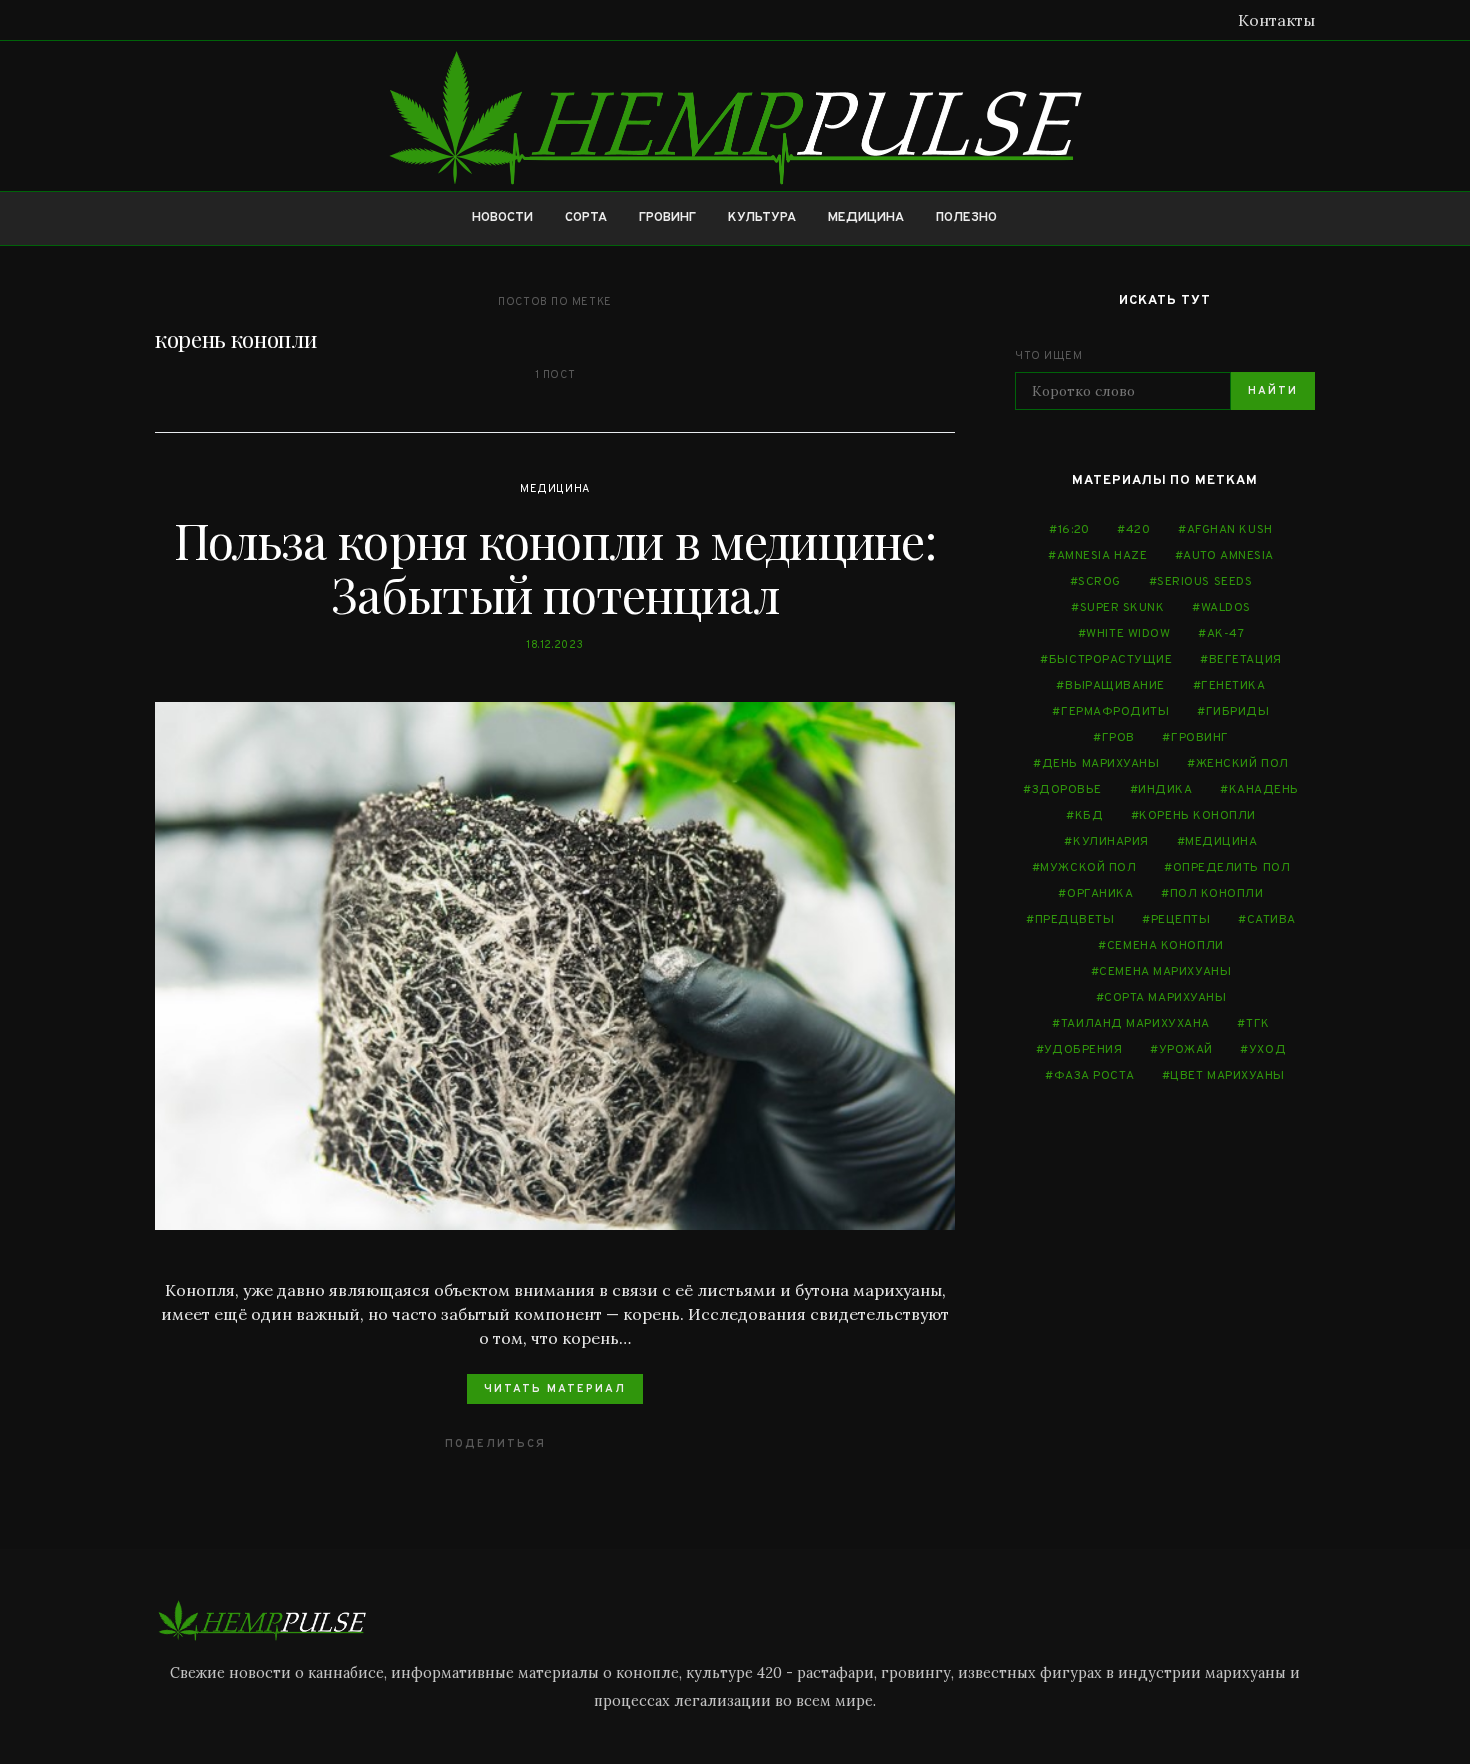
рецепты (1181, 920)
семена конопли (1165, 946)
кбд (1089, 816)
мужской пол (1088, 868)
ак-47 (1226, 634)
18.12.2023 (555, 645)
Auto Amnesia (1228, 556)
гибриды (1238, 712)
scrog (1099, 582)
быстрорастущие (1111, 660)
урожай (1186, 1050)
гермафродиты (1115, 712)
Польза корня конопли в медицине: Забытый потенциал (555, 567)
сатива (1271, 920)
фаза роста (1094, 1076)
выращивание (1115, 686)
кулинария (1111, 842)
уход (1267, 1050)
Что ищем (1048, 356)
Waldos (1226, 608)
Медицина (866, 218)
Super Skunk (1122, 608)
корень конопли (1197, 816)
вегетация (1245, 660)
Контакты (1276, 20)
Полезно (966, 218)
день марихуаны (1101, 764)
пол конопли (1217, 894)
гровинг (1200, 738)
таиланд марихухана (1135, 1024)
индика (1165, 790)
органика (1100, 894)
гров (1118, 738)
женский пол (1242, 764)
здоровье (1067, 790)
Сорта (586, 218)
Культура (762, 218)
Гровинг (667, 218)
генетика (1233, 686)
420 (1138, 530)
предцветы (1075, 920)
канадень (1264, 790)
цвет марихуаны (1227, 1076)
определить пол (1232, 868)
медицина (1221, 842)
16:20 (1074, 530)
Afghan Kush (1230, 530)
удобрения (1083, 1050)
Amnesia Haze (1102, 556)
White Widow (1128, 634)
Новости (502, 218)
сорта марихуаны (1165, 998)
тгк (1258, 1024)
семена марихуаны (1165, 972)
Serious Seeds (1204, 582)
